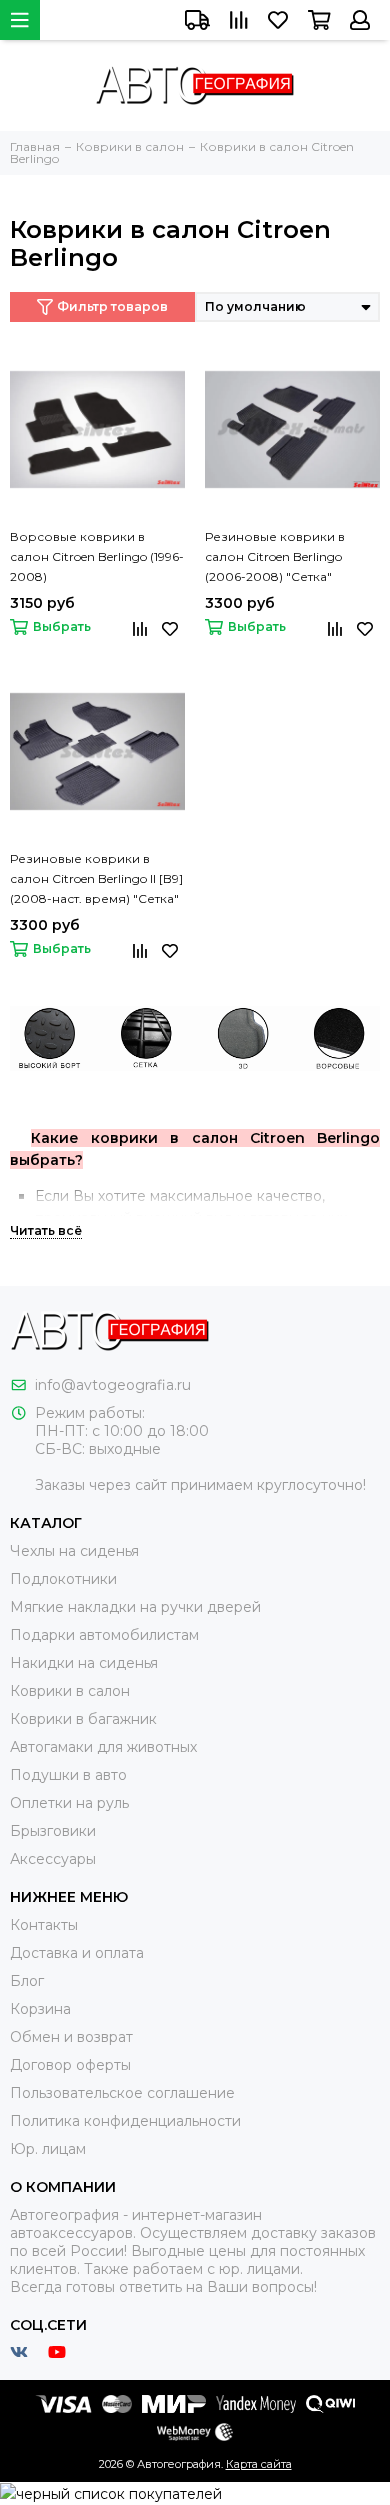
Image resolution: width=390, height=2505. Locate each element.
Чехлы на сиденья (74, 1551)
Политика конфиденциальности (125, 2121)
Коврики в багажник (83, 1719)
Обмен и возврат (71, 2037)
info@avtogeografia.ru (113, 1385)
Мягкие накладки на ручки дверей (135, 1607)
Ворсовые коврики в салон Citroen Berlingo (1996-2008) (97, 556)
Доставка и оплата (77, 1953)
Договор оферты (70, 2065)
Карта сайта (259, 2464)
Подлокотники (63, 1579)
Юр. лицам (48, 2149)
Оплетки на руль (69, 1803)
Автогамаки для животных (103, 1747)
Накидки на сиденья (84, 1663)
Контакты (44, 1925)
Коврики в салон (70, 1691)
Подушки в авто (68, 1775)
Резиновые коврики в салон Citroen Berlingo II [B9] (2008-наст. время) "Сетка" (96, 878)
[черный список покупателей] (111, 2493)
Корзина (40, 2009)
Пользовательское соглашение (122, 2093)
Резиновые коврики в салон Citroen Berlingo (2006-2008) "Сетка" (275, 556)
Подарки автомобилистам (104, 1635)
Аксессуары (53, 1859)
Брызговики (53, 1831)
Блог (27, 1981)
